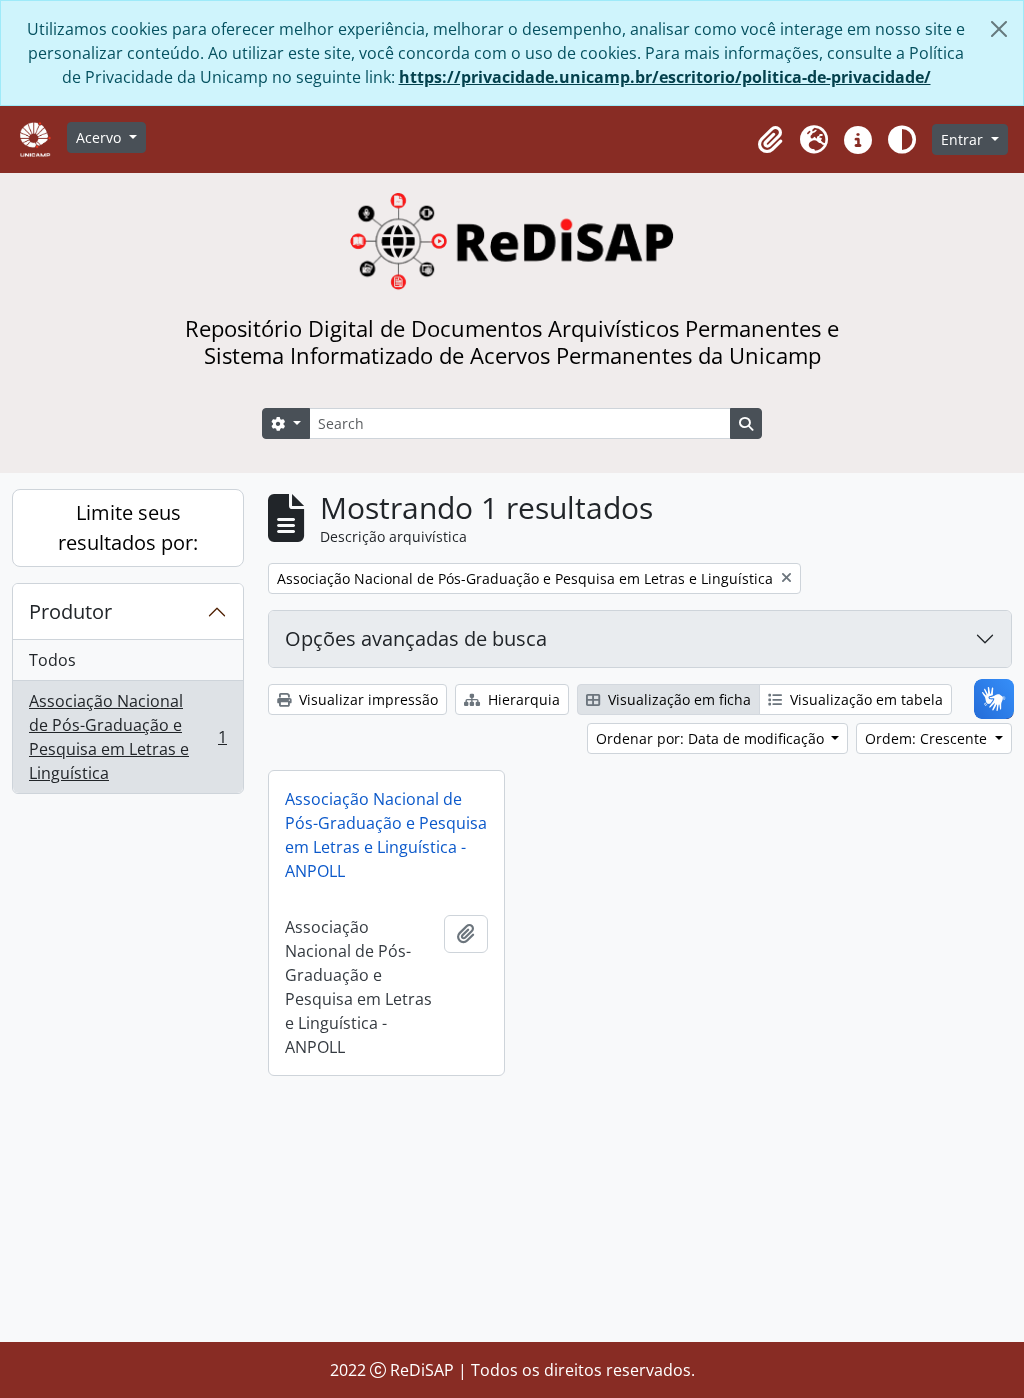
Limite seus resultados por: (128, 527)
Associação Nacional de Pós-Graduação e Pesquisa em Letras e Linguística (127, 737)
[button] (770, 140)
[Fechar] (999, 29)
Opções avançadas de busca (416, 638)
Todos (52, 660)
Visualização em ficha (677, 699)
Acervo (100, 137)
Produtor (70, 611)
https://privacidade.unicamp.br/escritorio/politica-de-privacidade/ (665, 77)
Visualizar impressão (366, 699)
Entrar (964, 139)
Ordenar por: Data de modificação (712, 738)
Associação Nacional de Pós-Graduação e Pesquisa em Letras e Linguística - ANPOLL (386, 835)
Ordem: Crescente (928, 738)
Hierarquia (522, 699)
